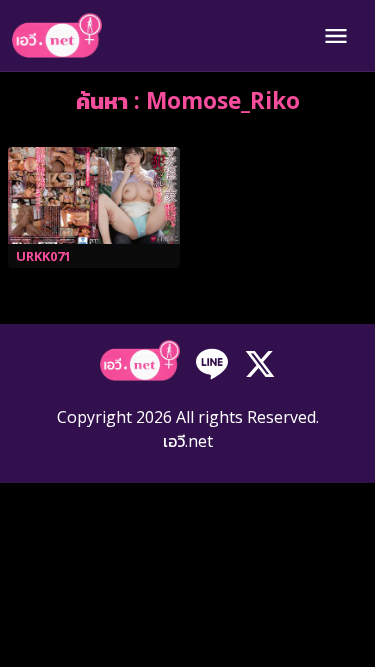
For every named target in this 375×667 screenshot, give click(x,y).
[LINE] (212, 363)
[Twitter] (260, 363)
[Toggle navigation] (336, 36)
